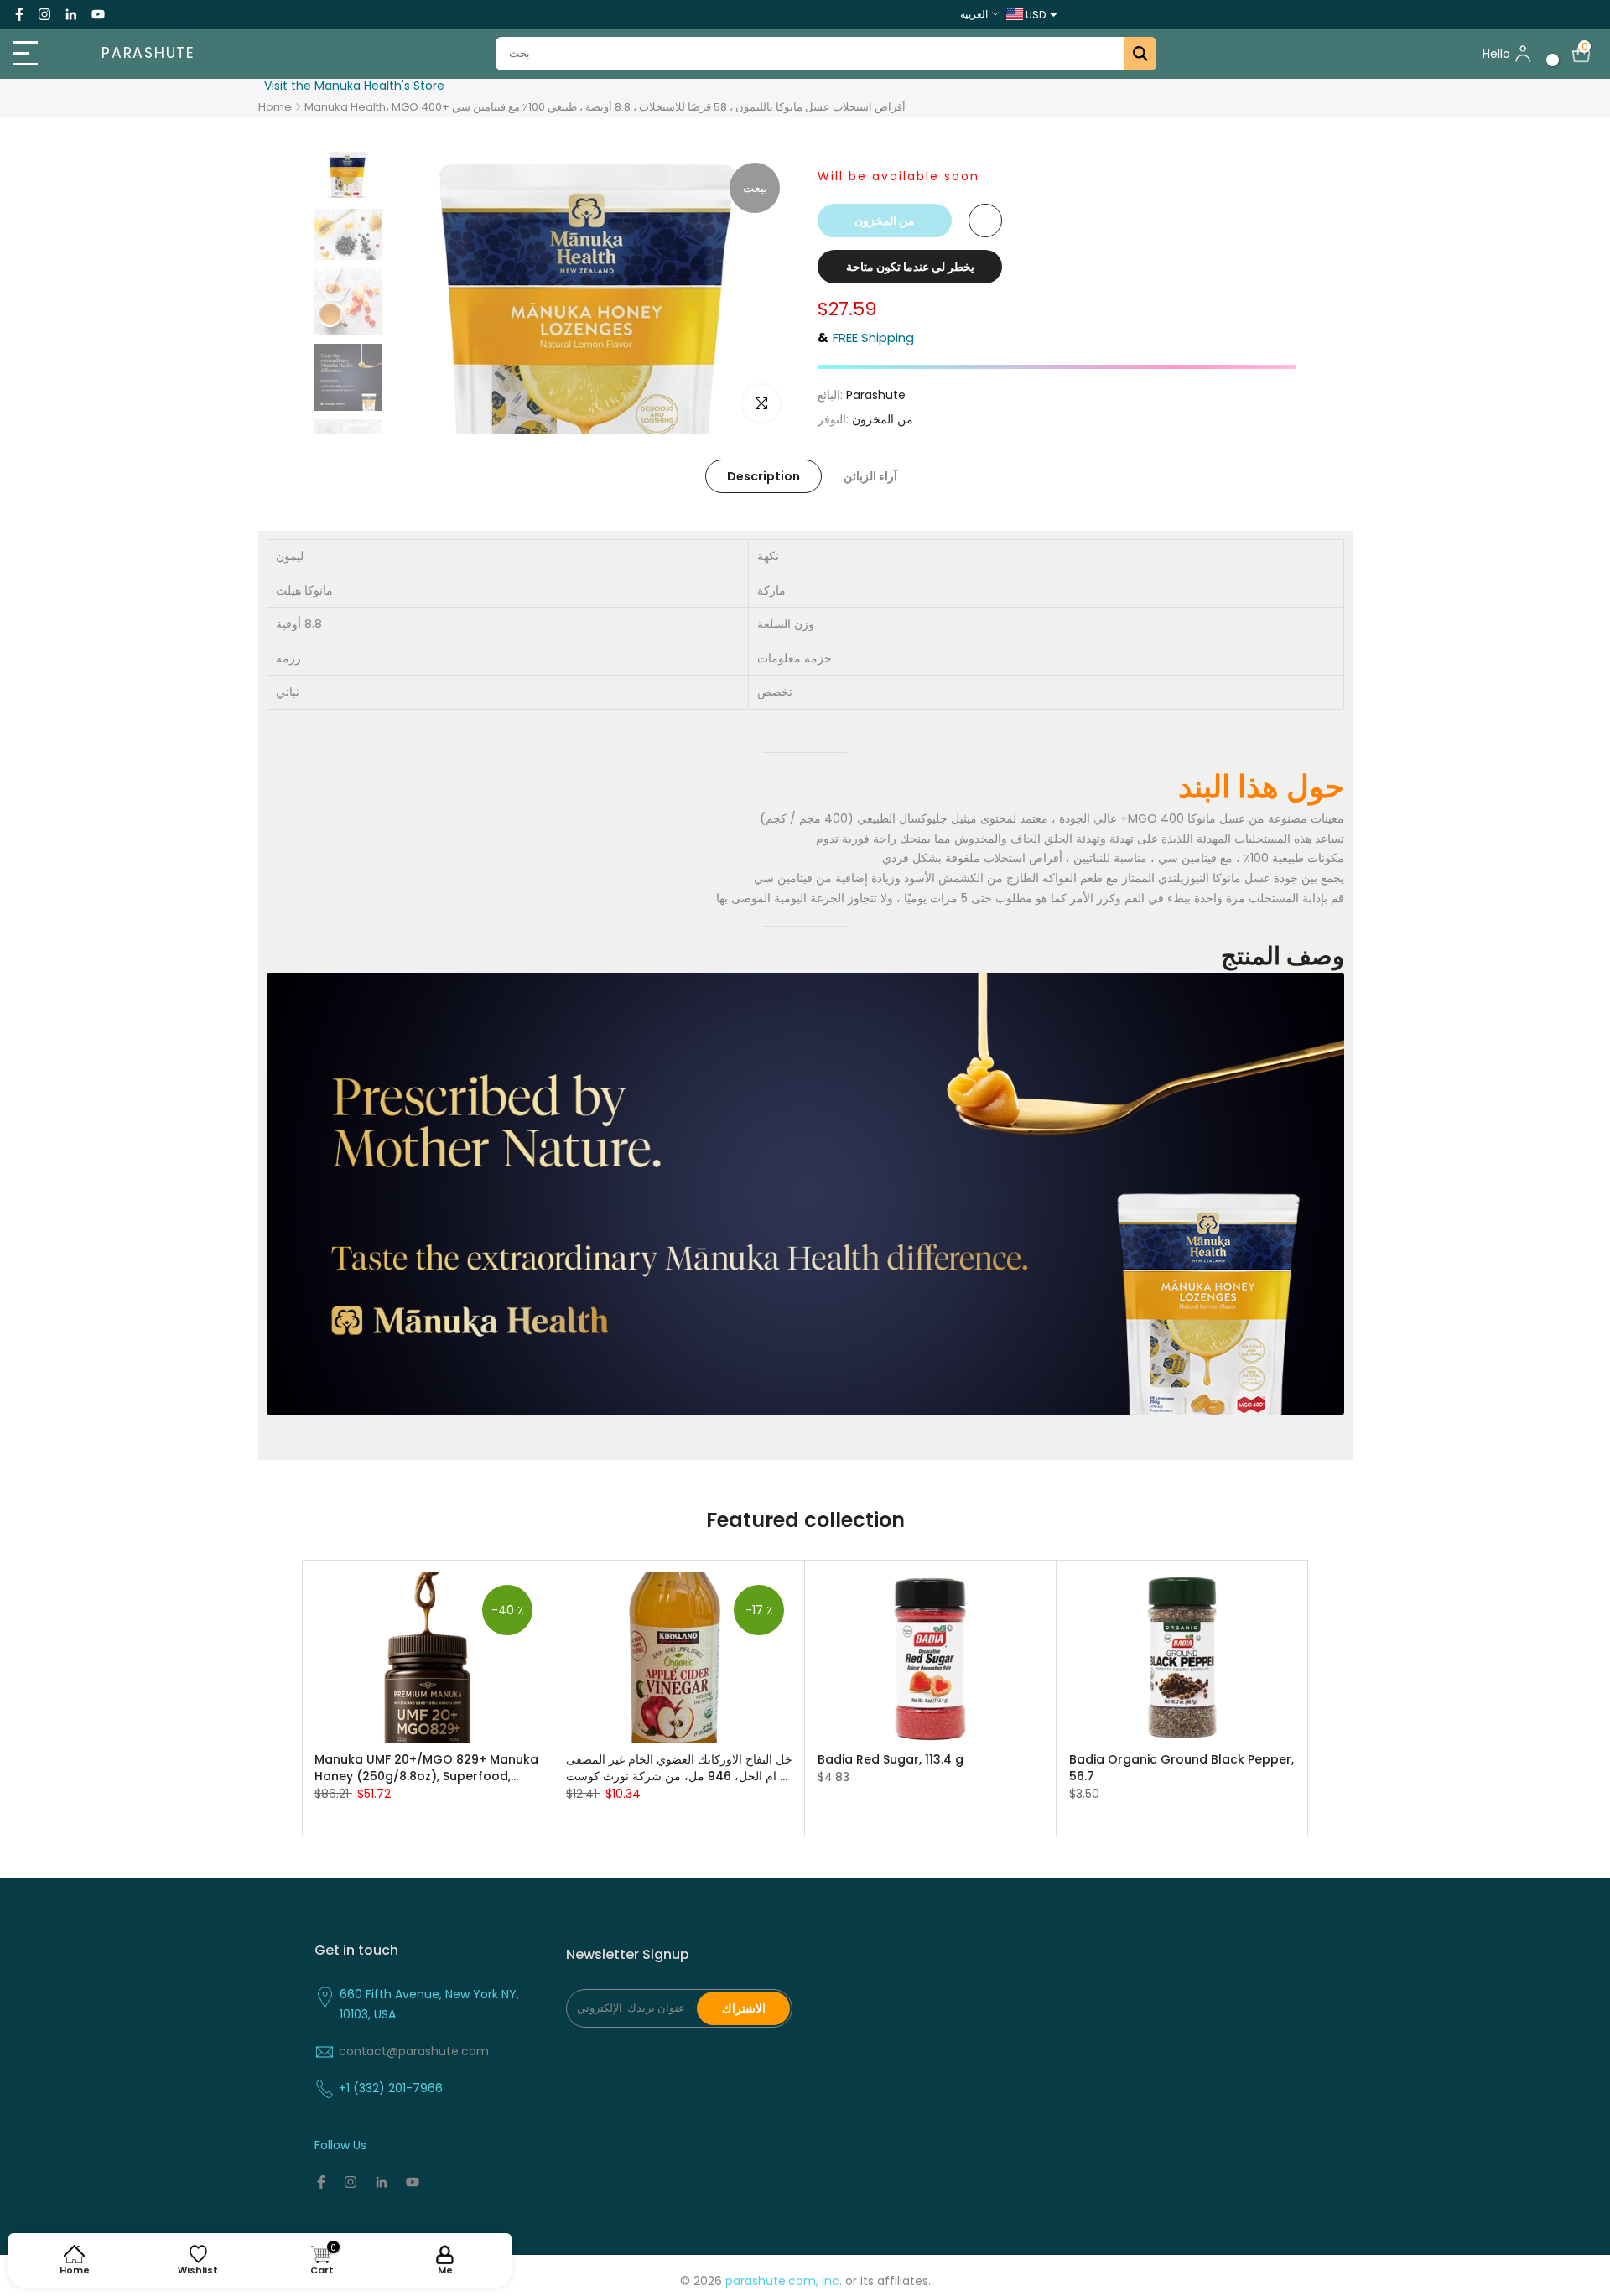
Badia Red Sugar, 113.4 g (891, 1758)
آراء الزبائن (870, 476)
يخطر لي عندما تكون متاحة (910, 267)
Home (275, 107)
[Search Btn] (1140, 54)
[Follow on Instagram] (44, 14)
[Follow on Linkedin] (71, 14)
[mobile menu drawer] (40, 54)
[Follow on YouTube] (98, 14)
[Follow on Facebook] (19, 14)
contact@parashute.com (414, 2051)
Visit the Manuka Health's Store (354, 86)
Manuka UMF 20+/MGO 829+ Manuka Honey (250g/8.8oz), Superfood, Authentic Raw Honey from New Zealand (426, 1767)
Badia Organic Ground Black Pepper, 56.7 (1182, 1767)
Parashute (148, 54)
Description (763, 476)
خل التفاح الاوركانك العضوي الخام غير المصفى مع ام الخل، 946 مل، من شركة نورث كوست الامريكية (679, 1767)
